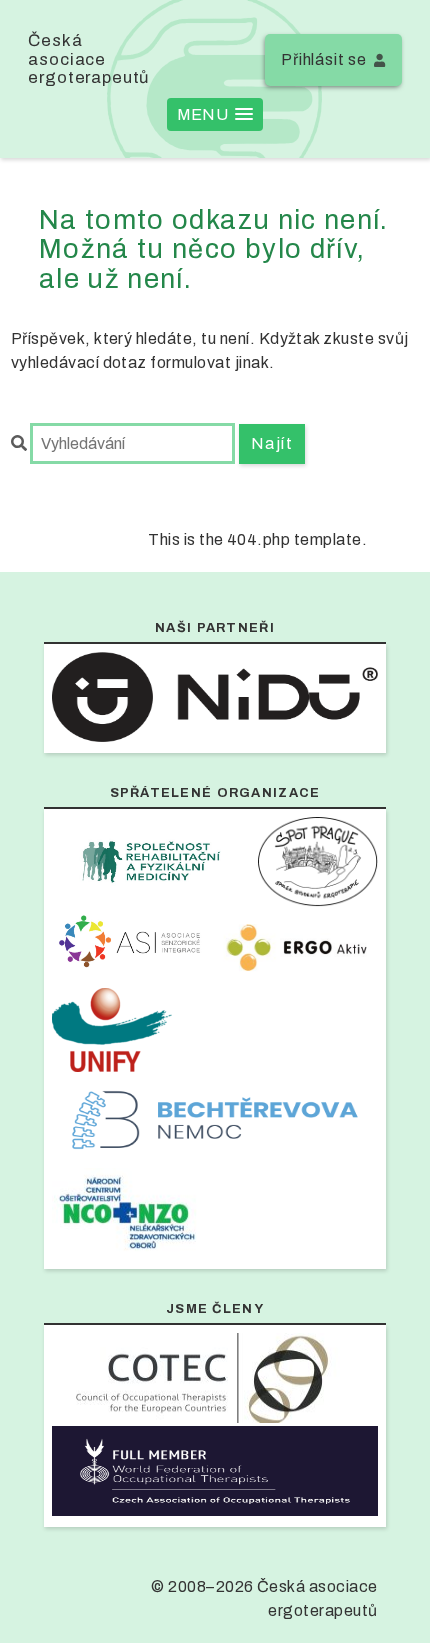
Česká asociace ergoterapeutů (88, 59)
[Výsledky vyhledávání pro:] (125, 443)
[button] (215, 114)
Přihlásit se (324, 59)
